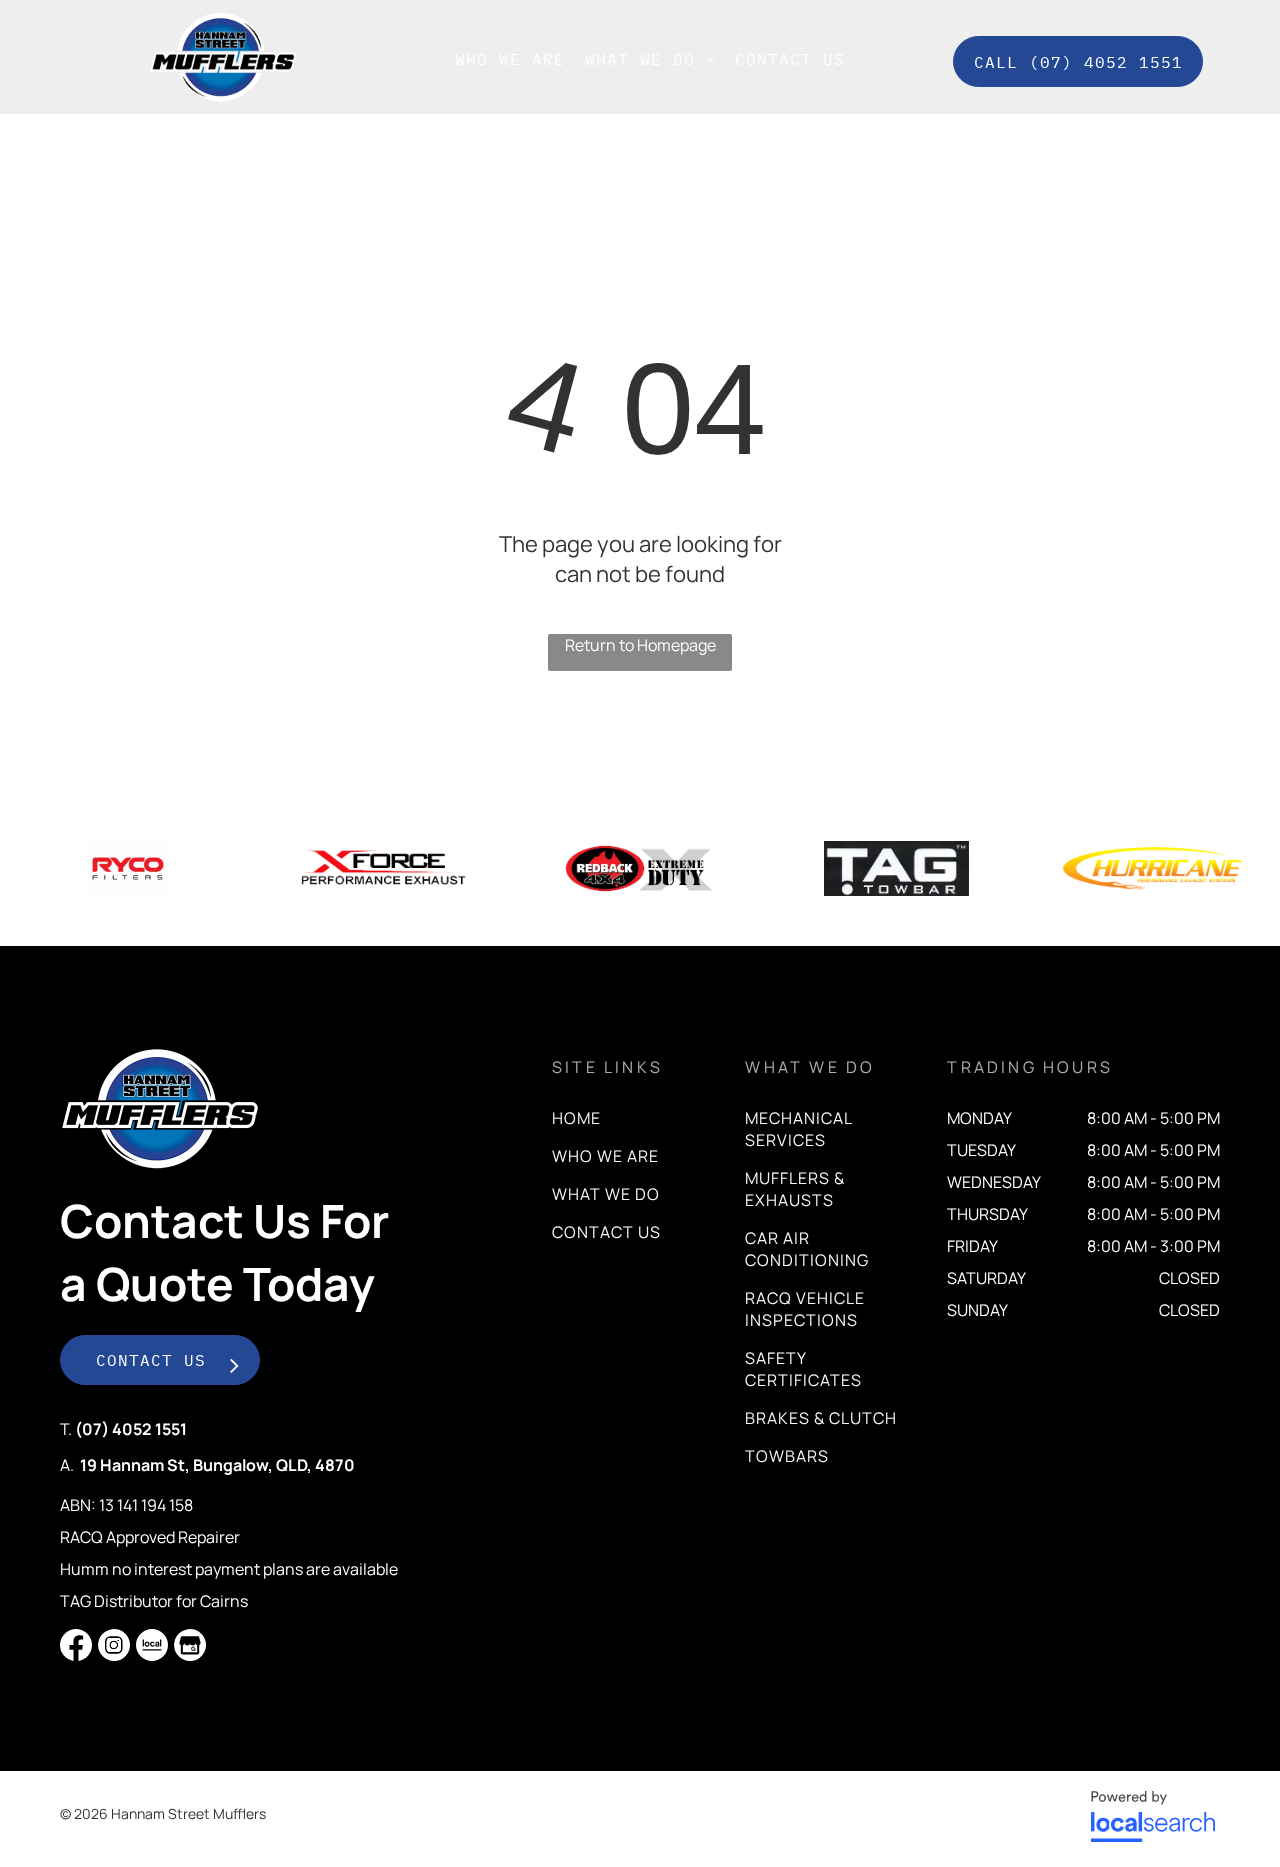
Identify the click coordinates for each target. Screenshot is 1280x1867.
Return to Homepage (640, 645)
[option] (128, 868)
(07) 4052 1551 (131, 1429)
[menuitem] (510, 59)
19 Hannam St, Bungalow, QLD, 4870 (217, 1465)
